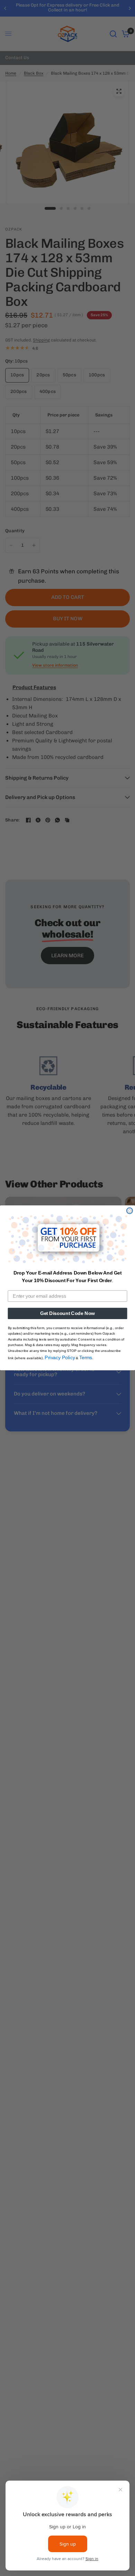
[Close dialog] (130, 1211)
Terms (86, 1358)
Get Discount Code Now (67, 1313)
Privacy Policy (60, 1358)
